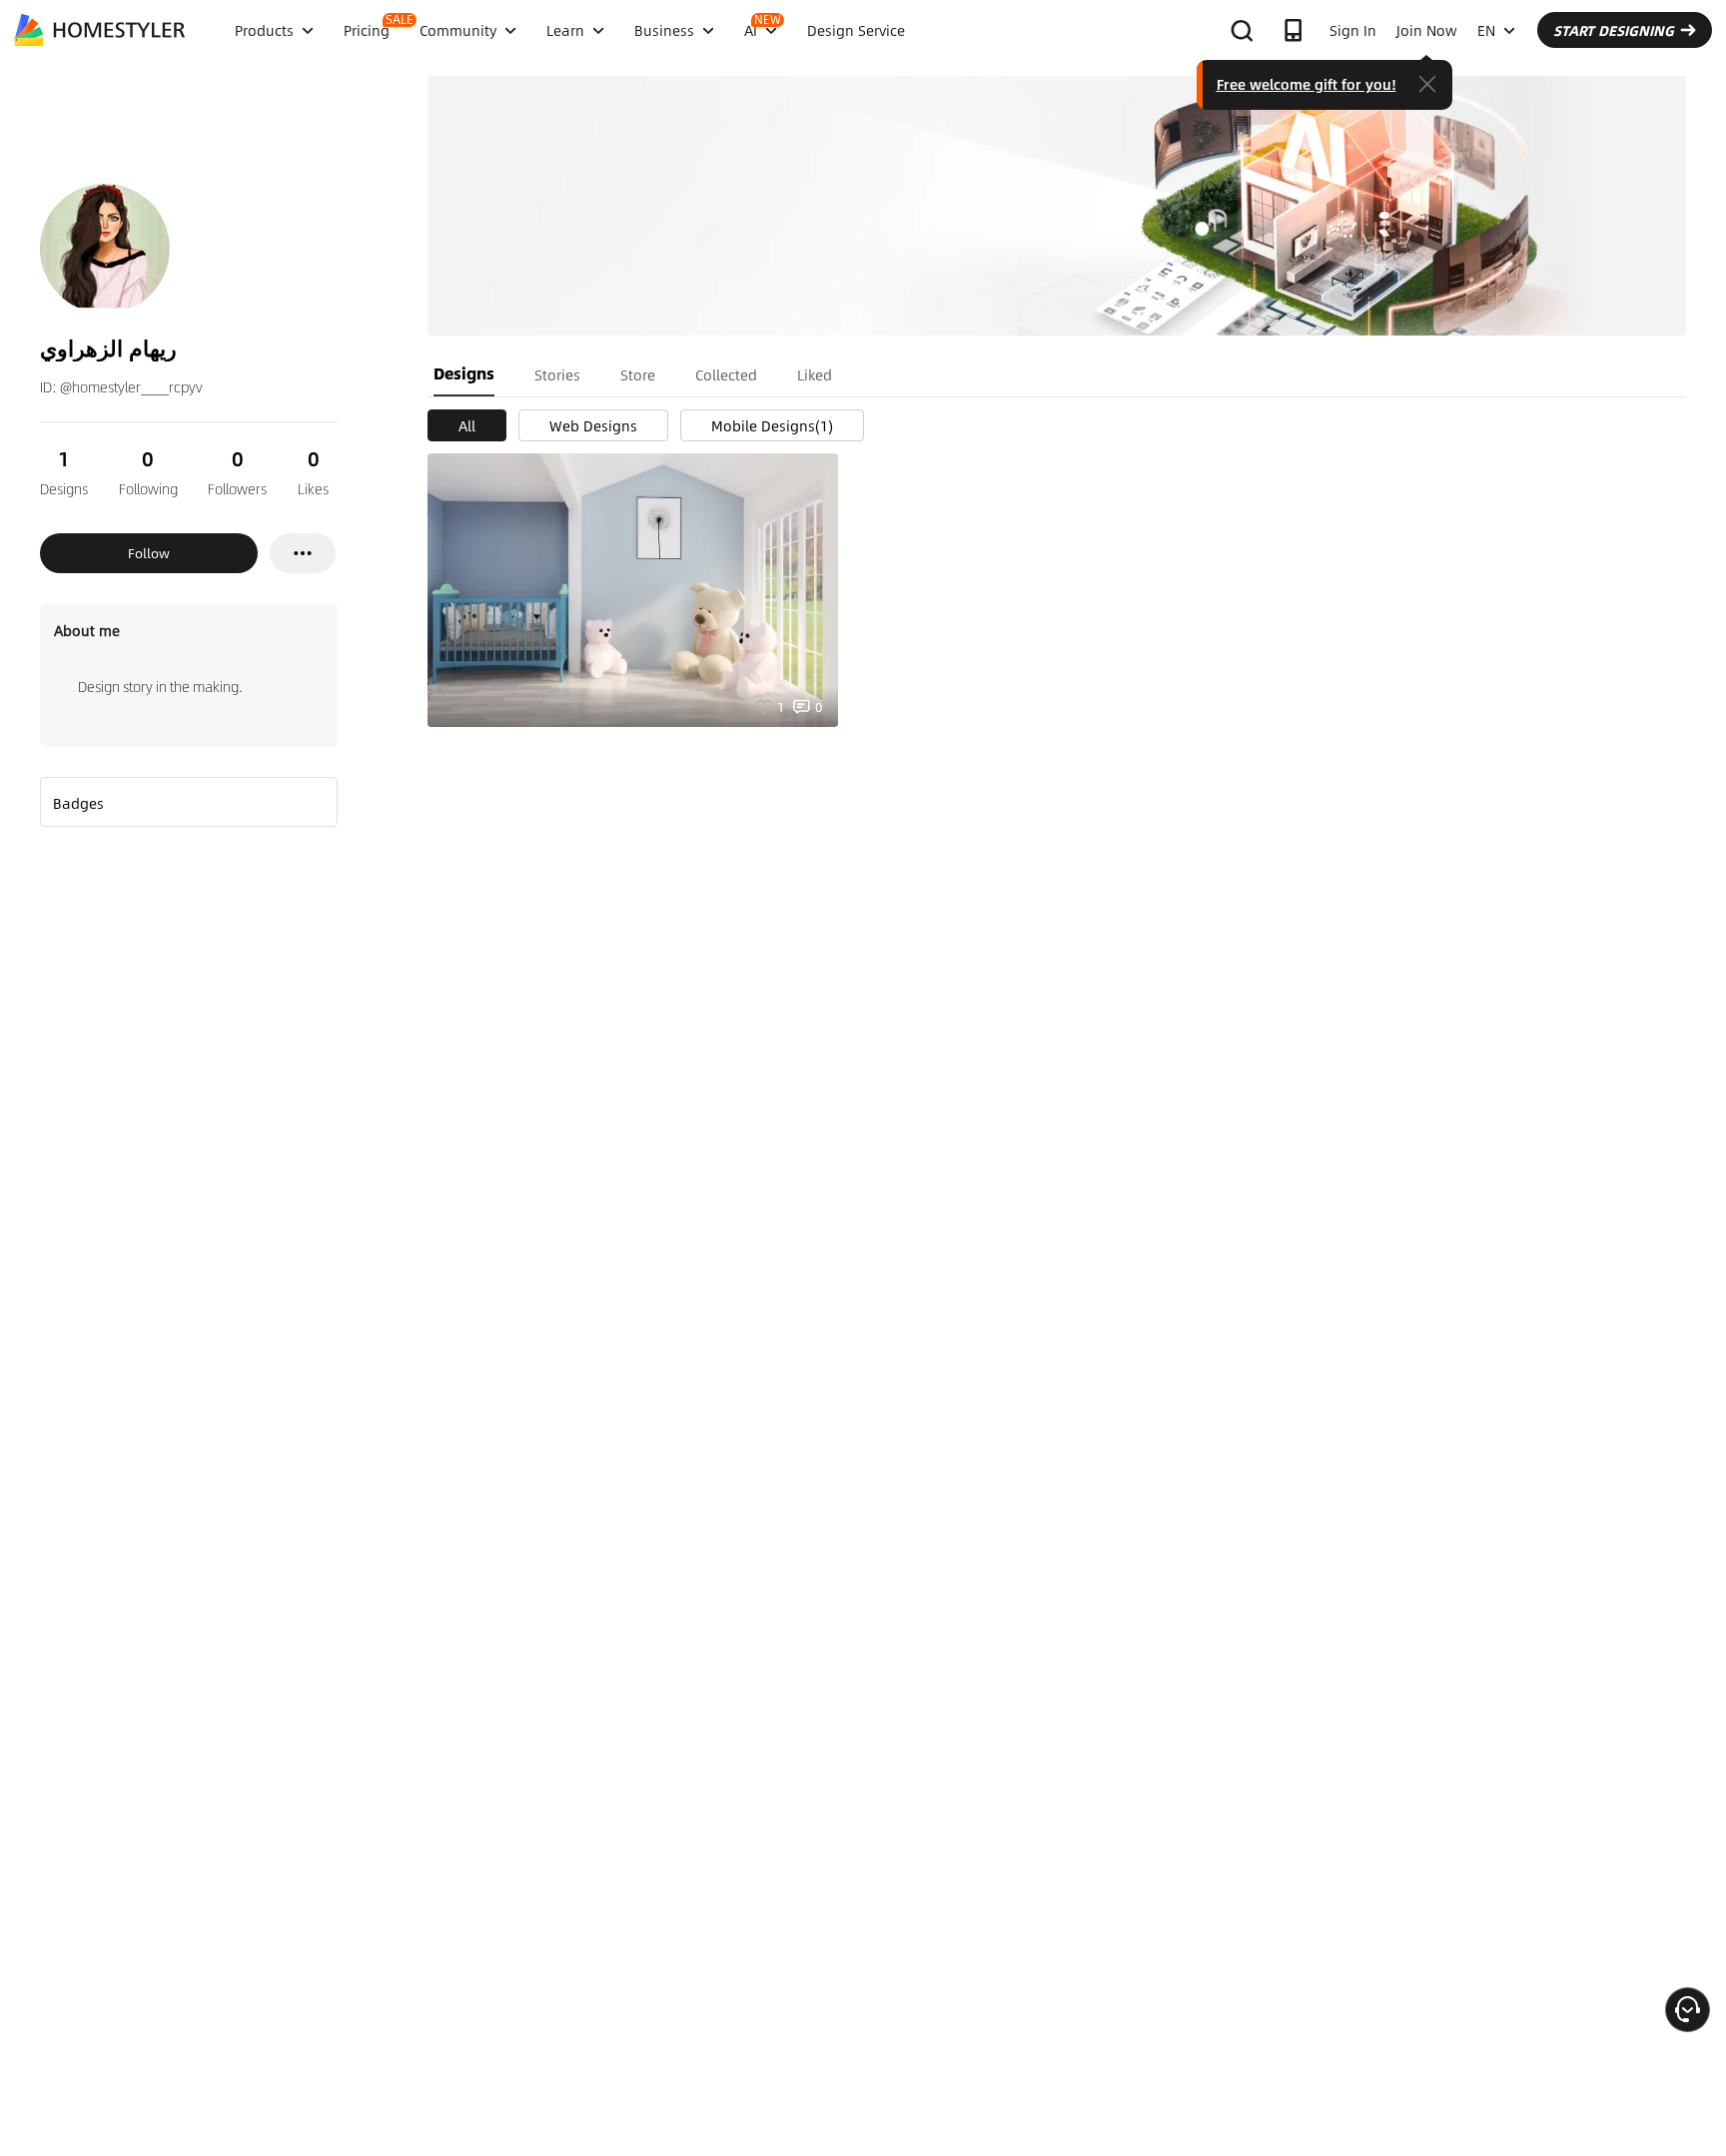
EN (1486, 30)
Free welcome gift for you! (1306, 84)
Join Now (1427, 30)
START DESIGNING (1614, 30)
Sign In (1353, 30)
